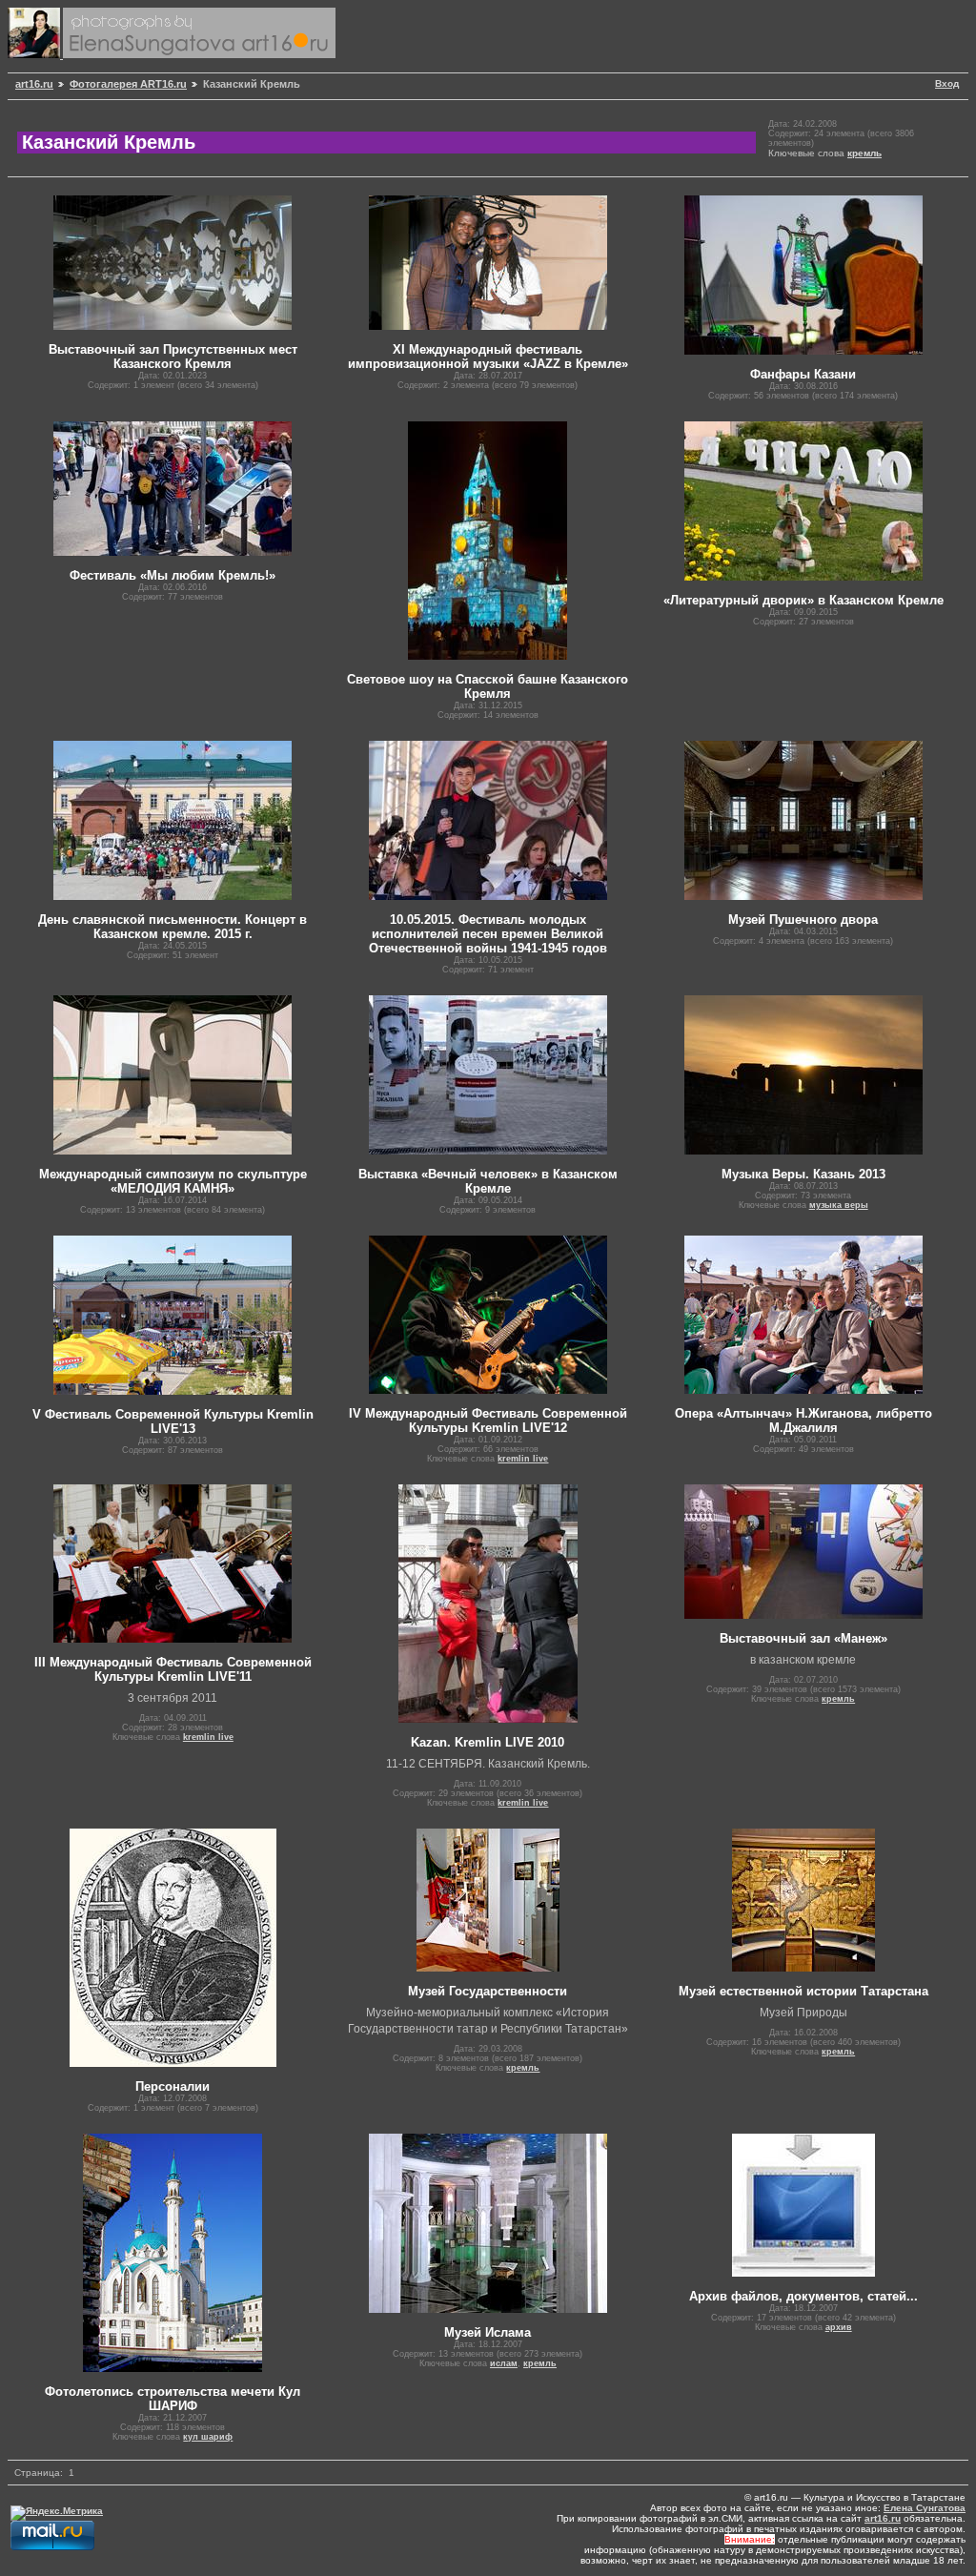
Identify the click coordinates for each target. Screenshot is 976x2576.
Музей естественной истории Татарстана (803, 1991)
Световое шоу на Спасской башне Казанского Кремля (488, 686)
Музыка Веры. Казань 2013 (803, 1174)
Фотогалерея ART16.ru (128, 84)
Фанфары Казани (803, 374)
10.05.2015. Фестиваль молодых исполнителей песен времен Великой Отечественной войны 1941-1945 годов (488, 934)
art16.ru (34, 84)
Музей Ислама (488, 2332)
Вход (947, 83)
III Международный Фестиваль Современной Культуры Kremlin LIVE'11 (173, 1669)
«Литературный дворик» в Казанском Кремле (803, 600)
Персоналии (173, 2086)
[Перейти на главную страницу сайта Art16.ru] (35, 55)
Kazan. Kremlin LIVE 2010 (488, 1742)
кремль (864, 153)
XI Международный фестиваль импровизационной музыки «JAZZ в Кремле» (488, 357)
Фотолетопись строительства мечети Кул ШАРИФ (173, 2399)
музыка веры (839, 1205)
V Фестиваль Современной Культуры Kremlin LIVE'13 (173, 1421)
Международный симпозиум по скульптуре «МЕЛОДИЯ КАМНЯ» (173, 1181)
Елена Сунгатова (925, 2508)
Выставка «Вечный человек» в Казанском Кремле (488, 1181)
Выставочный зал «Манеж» (803, 1638)
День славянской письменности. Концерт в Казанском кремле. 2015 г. (173, 927)
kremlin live (523, 1459)
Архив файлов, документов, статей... (803, 2296)
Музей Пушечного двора (803, 920)
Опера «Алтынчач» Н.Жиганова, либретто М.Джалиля (803, 1421)
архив (839, 2327)
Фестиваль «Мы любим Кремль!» (173, 575)
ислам (504, 2363)
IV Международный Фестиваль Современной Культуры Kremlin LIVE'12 (488, 1421)
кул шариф (208, 2437)
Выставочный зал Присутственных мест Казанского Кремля (173, 357)
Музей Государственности (488, 1991)
